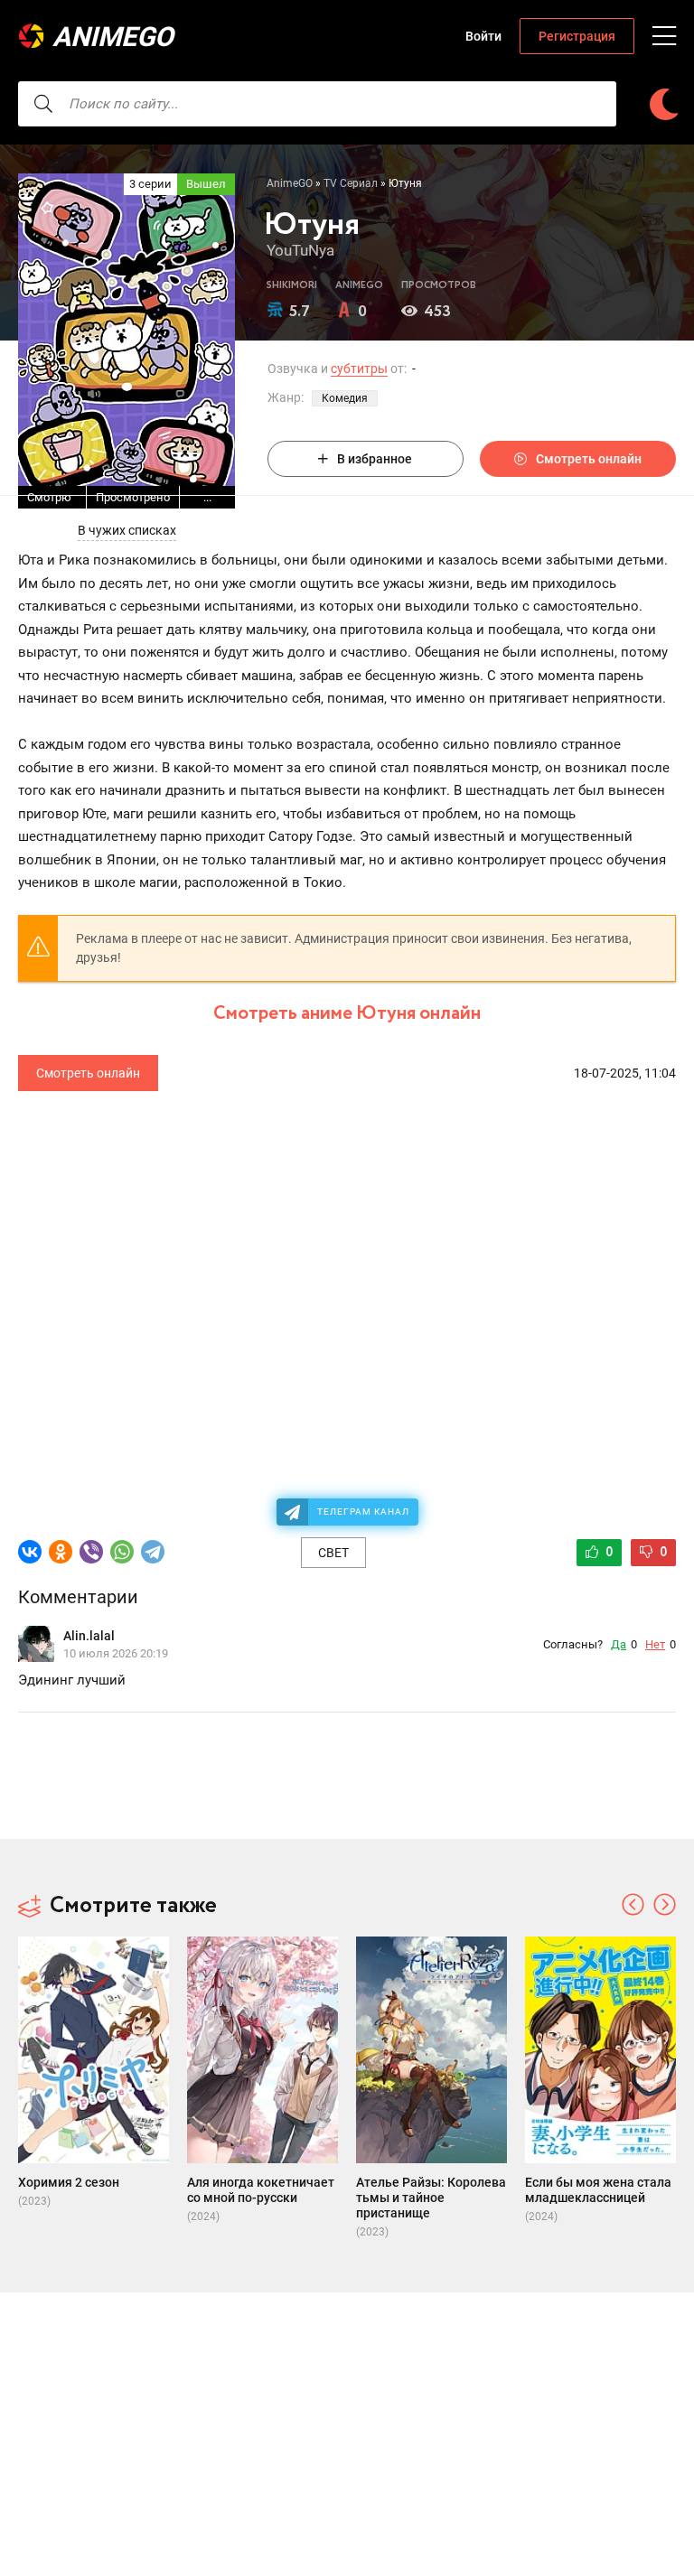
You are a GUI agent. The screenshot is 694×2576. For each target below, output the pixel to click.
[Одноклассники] (61, 1552)
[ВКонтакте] (30, 1552)
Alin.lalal (89, 1636)
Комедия (345, 398)
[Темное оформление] (663, 104)
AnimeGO (113, 37)
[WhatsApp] (122, 1552)
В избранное (375, 459)
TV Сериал (351, 183)
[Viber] (91, 1552)
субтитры (359, 369)
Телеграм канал (363, 1512)
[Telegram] (153, 1552)
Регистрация (577, 36)
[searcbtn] (43, 104)
